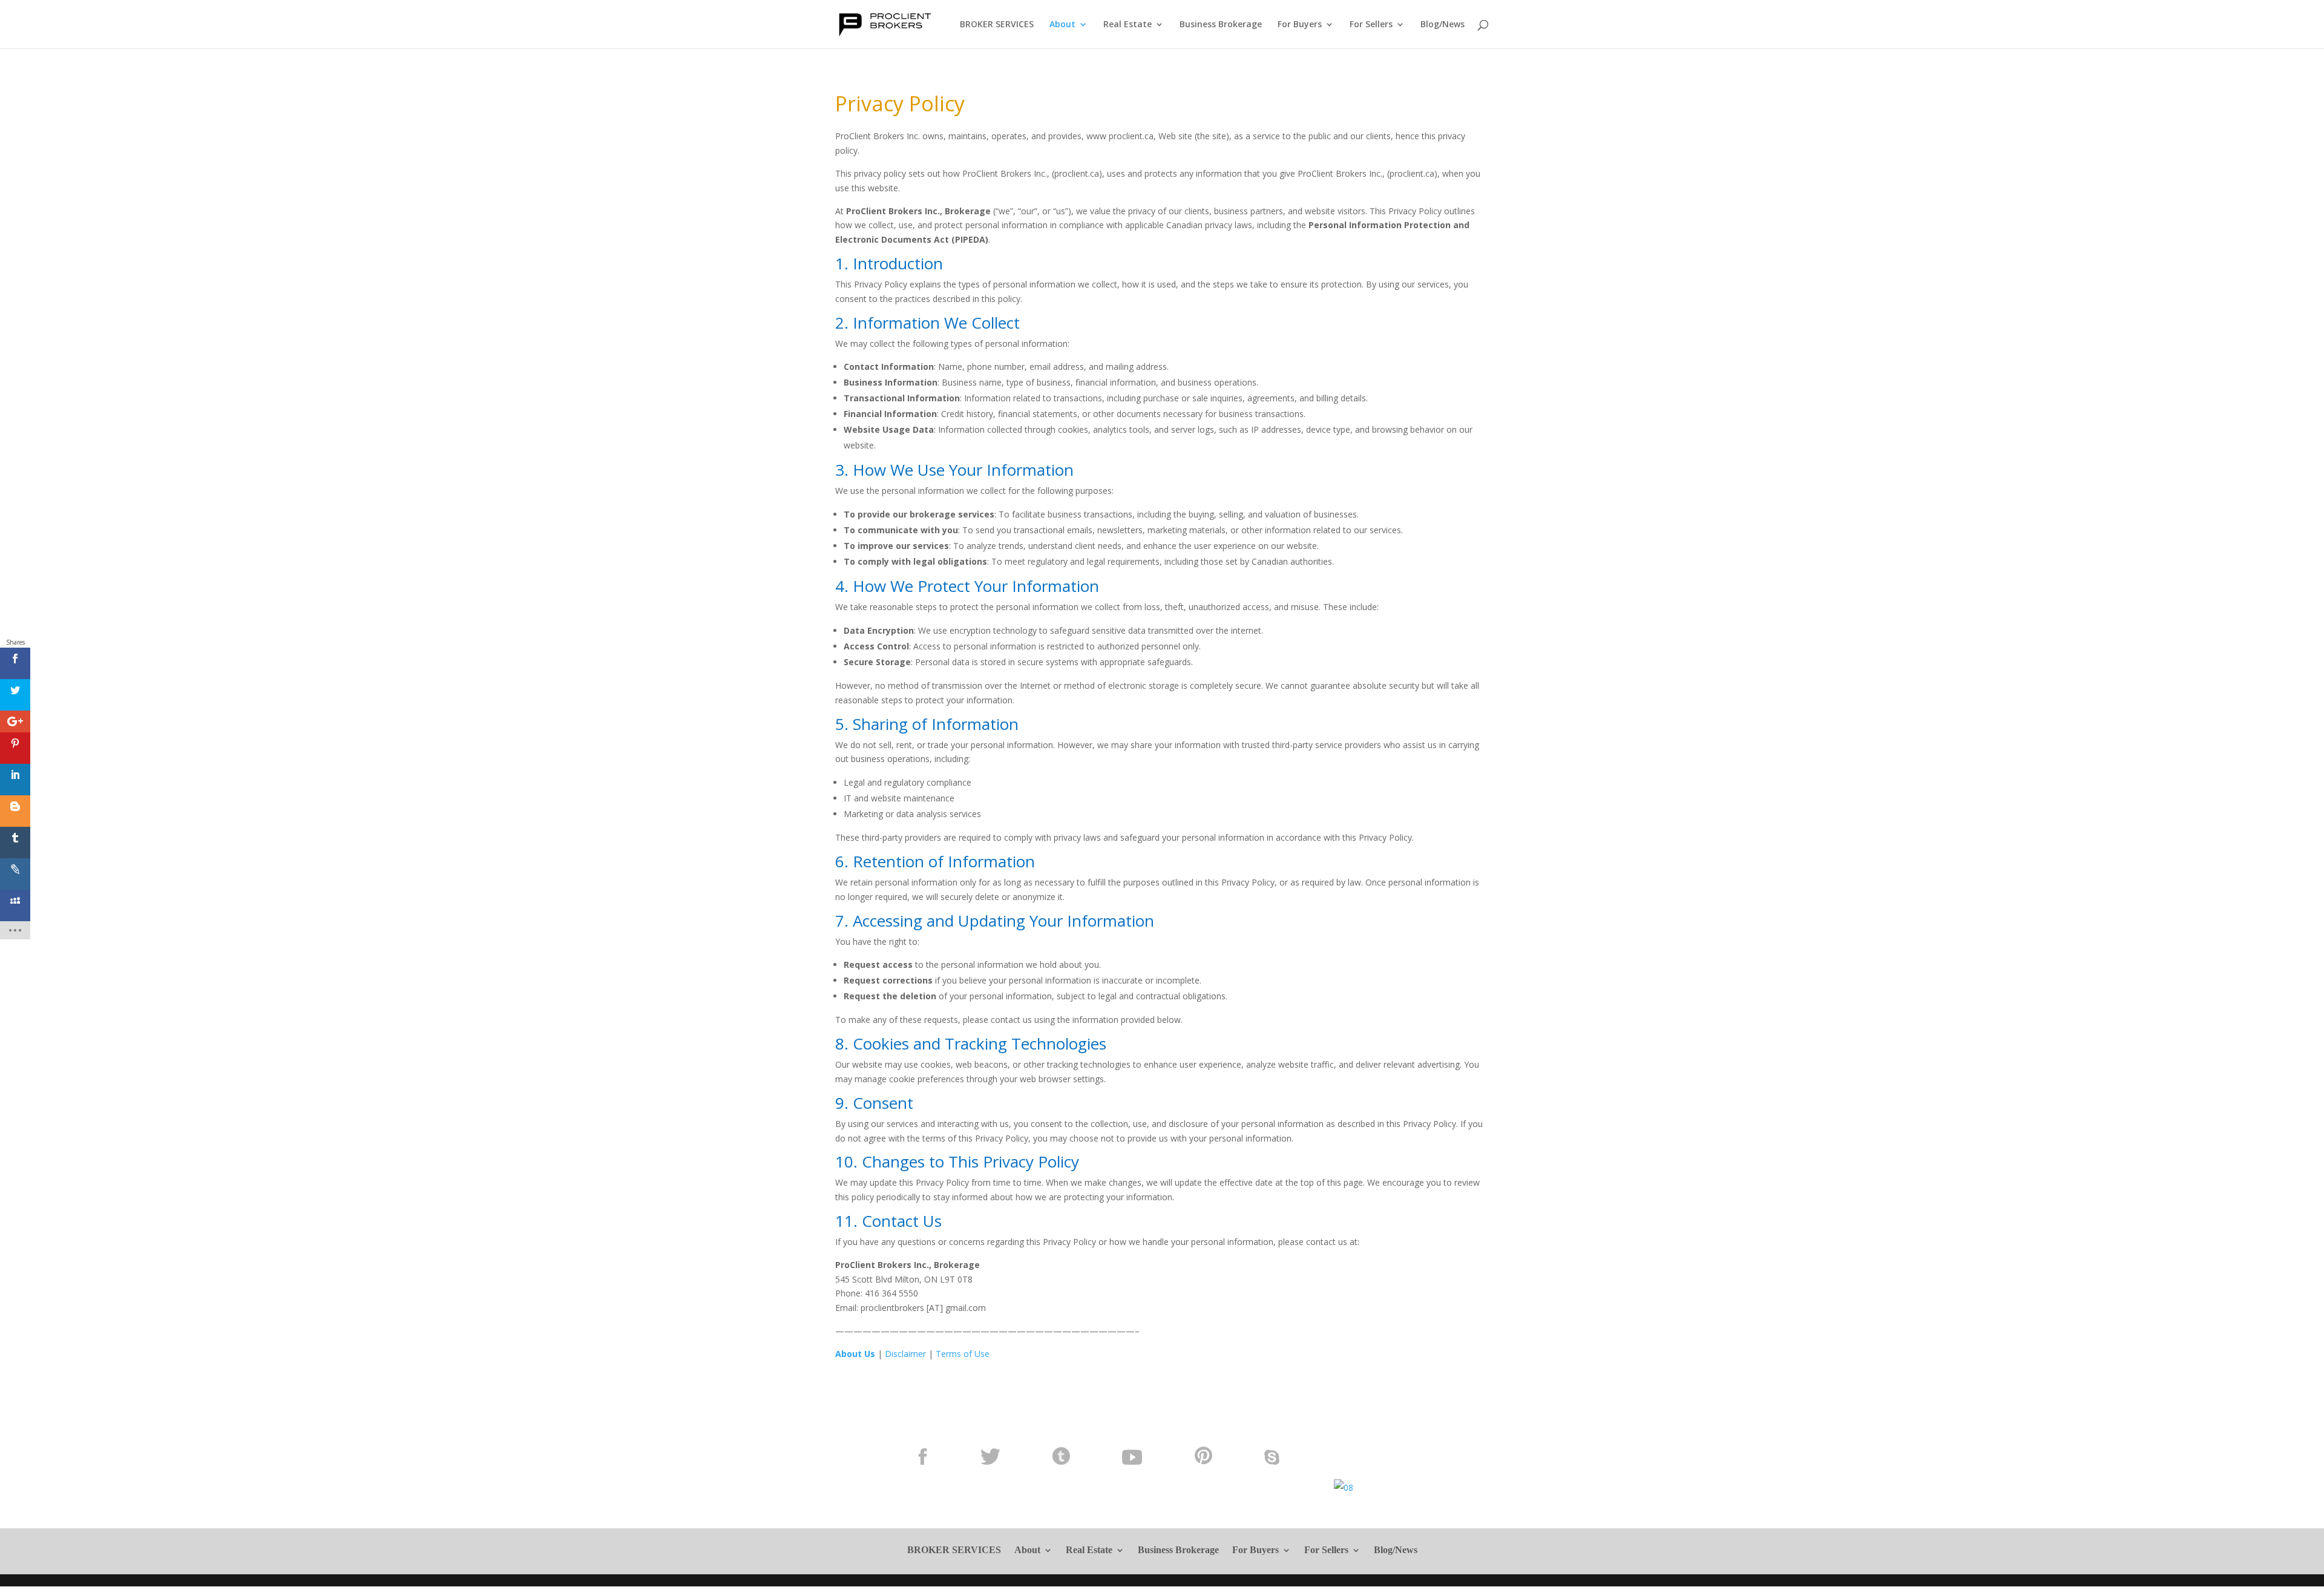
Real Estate (1128, 25)
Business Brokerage (1221, 25)
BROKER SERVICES (997, 25)
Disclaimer (905, 1354)
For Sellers (1371, 25)
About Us (855, 1354)
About (1062, 25)
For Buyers (1300, 25)
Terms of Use (963, 1354)
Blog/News (1443, 25)
